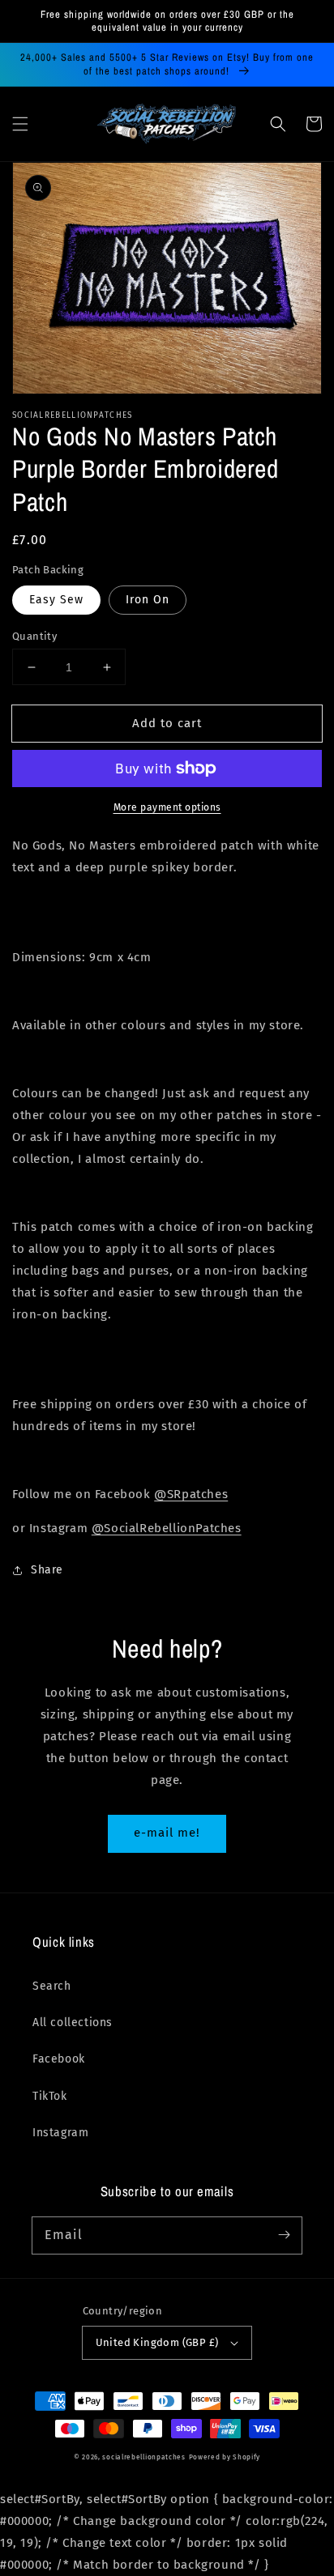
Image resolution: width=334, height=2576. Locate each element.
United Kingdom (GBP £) (157, 2342)
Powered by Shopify (225, 2457)
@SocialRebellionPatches (167, 1528)
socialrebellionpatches (143, 2457)
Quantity (34, 636)
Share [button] (47, 1570)
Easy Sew (56, 600)
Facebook (59, 2059)
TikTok (50, 2096)
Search (52, 1986)
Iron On (148, 600)
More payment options (167, 807)
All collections (73, 2022)
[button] (20, 124)
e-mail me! (167, 1833)
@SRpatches (191, 1494)
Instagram (60, 2133)
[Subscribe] (284, 2235)
